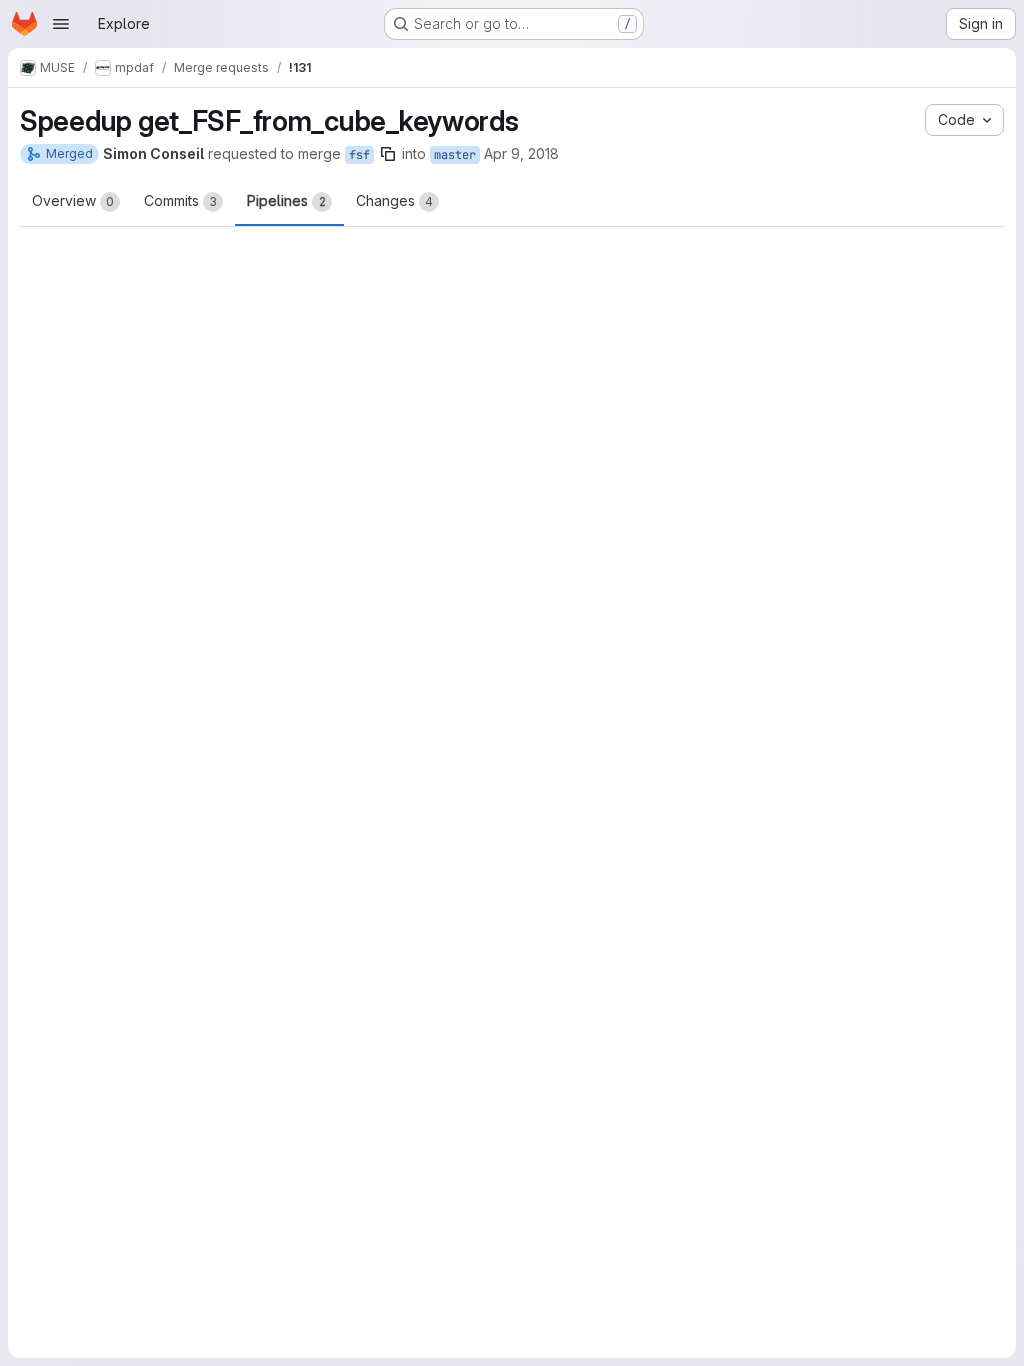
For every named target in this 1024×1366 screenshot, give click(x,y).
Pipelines (286, 200)
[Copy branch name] (388, 154)
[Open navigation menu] (61, 24)
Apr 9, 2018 (521, 153)
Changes (394, 200)
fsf (359, 155)
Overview (73, 200)
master (455, 155)
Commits (180, 200)
